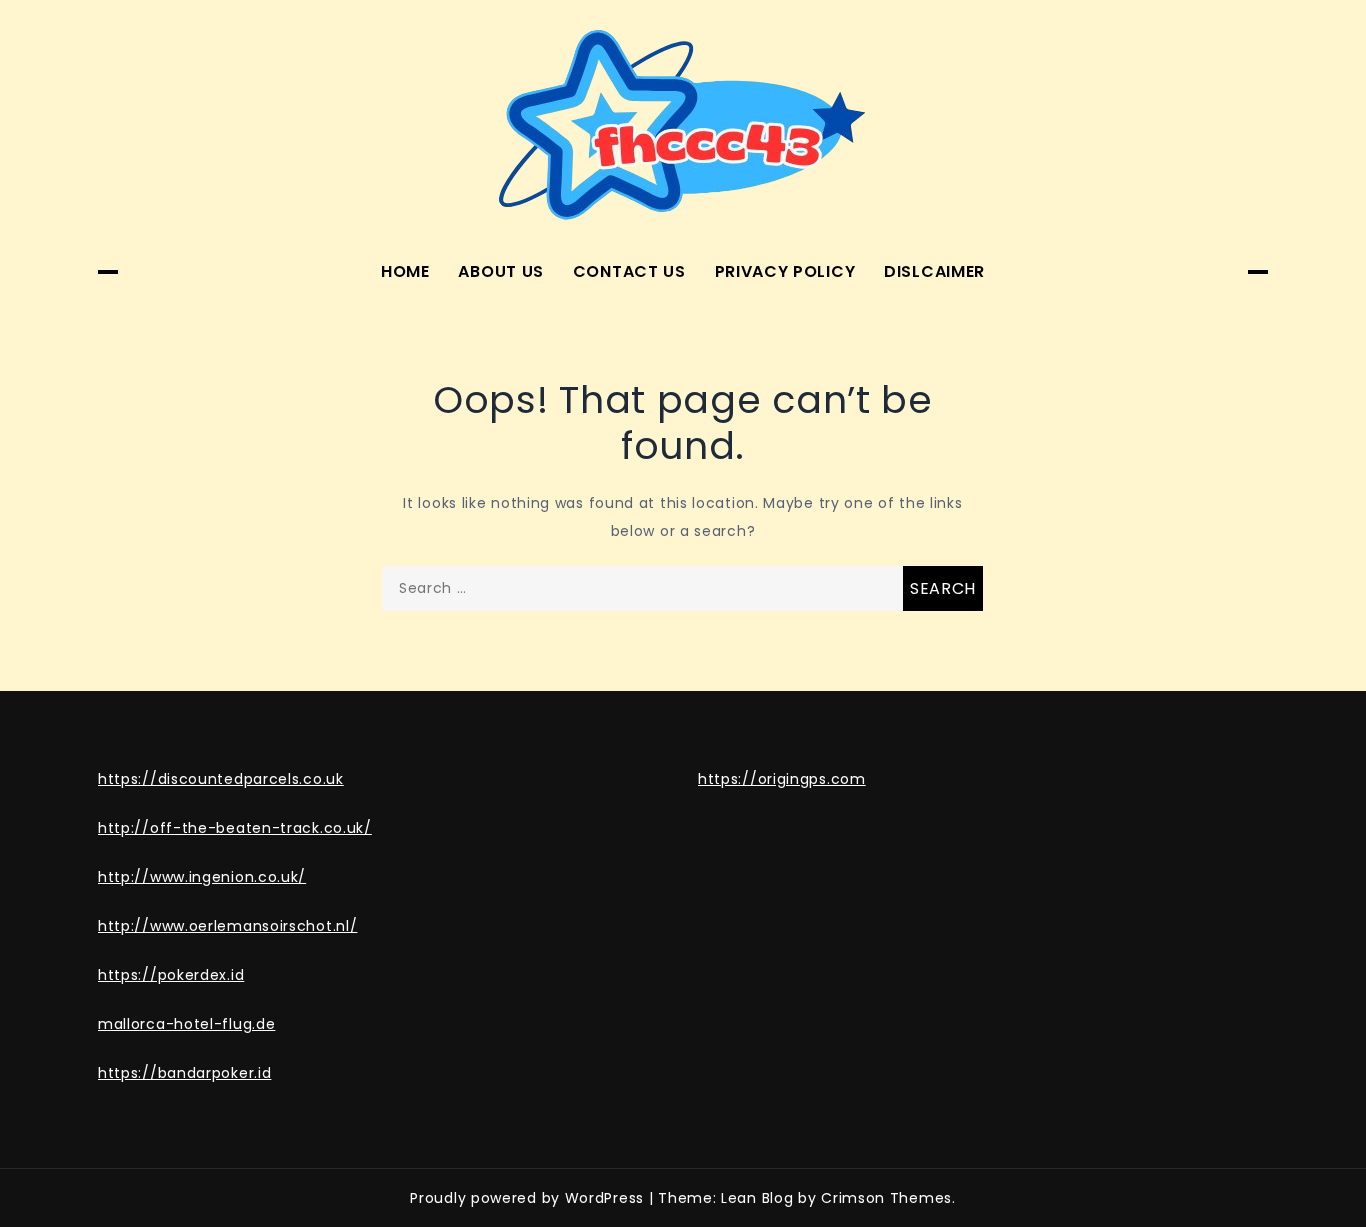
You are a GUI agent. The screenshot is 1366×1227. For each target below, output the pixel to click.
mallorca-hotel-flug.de (186, 1024)
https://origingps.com (782, 779)
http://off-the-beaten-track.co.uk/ (235, 828)
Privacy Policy (785, 271)
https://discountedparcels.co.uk (221, 779)
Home (405, 271)
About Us (501, 271)
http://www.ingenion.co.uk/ (202, 877)
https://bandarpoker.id (184, 1073)
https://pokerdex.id (171, 975)
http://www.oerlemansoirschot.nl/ (227, 926)
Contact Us (629, 271)
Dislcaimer (934, 271)
